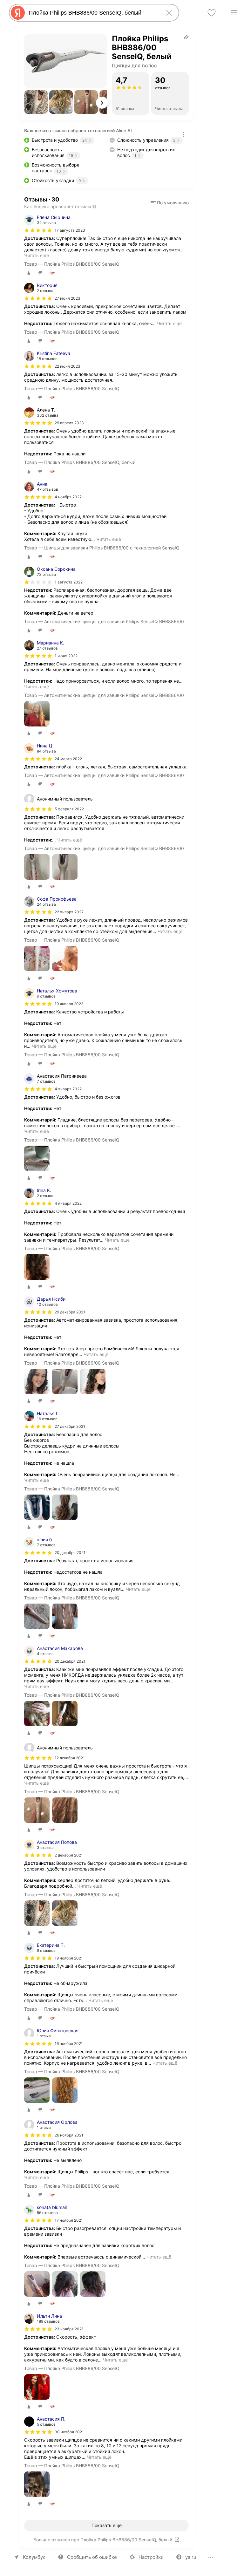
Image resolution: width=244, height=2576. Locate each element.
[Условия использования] (183, 134)
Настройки (151, 2557)
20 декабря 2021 (70, 1553)
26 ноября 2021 (69, 2135)
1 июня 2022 (66, 656)
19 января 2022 (69, 1004)
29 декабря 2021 (70, 1312)
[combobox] (93, 13)
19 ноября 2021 (69, 1958)
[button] (36, 102)
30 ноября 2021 (69, 2432)
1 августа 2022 (69, 582)
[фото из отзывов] (37, 714)
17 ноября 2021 (69, 2220)
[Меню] (234, 13)
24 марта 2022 (68, 759)
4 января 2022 (68, 1203)
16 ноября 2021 (69, 2044)
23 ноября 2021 (69, 2329)
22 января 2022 (69, 912)
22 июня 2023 (68, 366)
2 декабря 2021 (69, 1855)
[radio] (29, 273)
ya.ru (191, 2557)
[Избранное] (212, 13)
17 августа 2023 (70, 230)
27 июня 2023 (68, 298)
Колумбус (34, 2557)
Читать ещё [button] (37, 255)
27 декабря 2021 (70, 1426)
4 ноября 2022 (68, 497)
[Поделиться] (186, 37)
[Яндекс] (18, 13)
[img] (38, 230)
